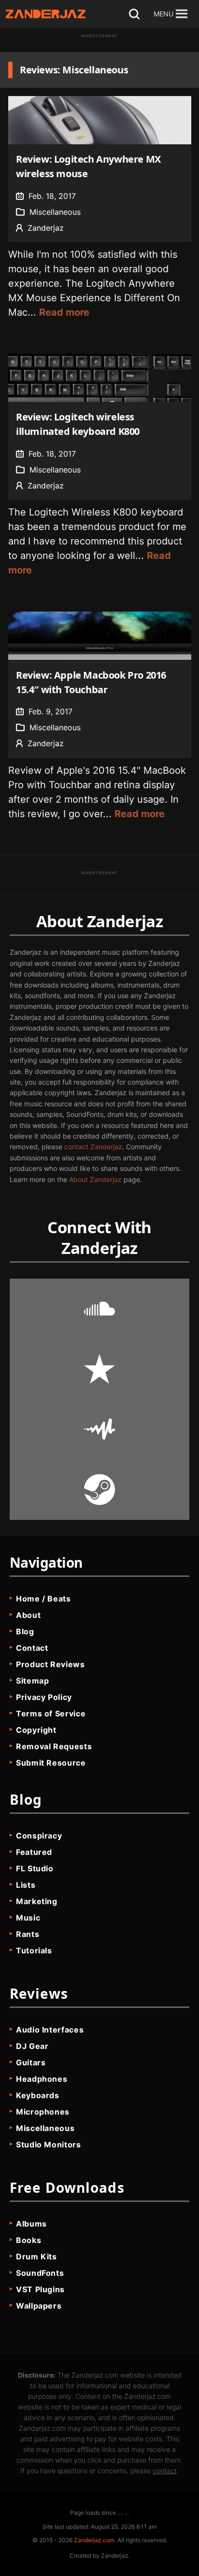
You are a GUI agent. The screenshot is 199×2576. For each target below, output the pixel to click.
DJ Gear (32, 2046)
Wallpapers (39, 2306)
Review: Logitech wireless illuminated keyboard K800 (78, 424)
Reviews (39, 1993)
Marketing (37, 1901)
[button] (163, 14)
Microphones (43, 2112)
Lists (26, 1885)
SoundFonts (40, 2273)
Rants (28, 1934)
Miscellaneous (55, 212)
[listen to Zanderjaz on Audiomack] (99, 1429)
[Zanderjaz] (46, 14)
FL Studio (35, 1868)
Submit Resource (51, 1763)
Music (28, 1918)
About (28, 1615)
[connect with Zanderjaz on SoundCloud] (99, 1309)
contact (165, 2471)
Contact (32, 1648)
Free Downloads (67, 2187)
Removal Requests (54, 1746)
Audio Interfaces (50, 2030)
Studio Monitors (49, 2144)
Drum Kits (36, 2256)
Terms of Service (51, 1713)
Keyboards (38, 2095)
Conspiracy (39, 1836)
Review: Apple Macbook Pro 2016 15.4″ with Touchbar (91, 682)
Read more (64, 312)
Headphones (42, 2079)
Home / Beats (43, 1599)
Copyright (36, 1730)
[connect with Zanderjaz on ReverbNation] (99, 1369)
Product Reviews (50, 1664)
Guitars (31, 2062)
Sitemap (32, 1681)
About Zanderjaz (95, 1179)
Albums (31, 2224)
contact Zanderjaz (93, 1147)
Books (28, 2240)
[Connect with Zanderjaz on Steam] (99, 1490)
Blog (25, 1631)
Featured (34, 1852)
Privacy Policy (44, 1697)
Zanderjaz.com (94, 2540)
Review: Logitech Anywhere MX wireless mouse (88, 166)
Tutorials (34, 1950)
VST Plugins (40, 2289)
